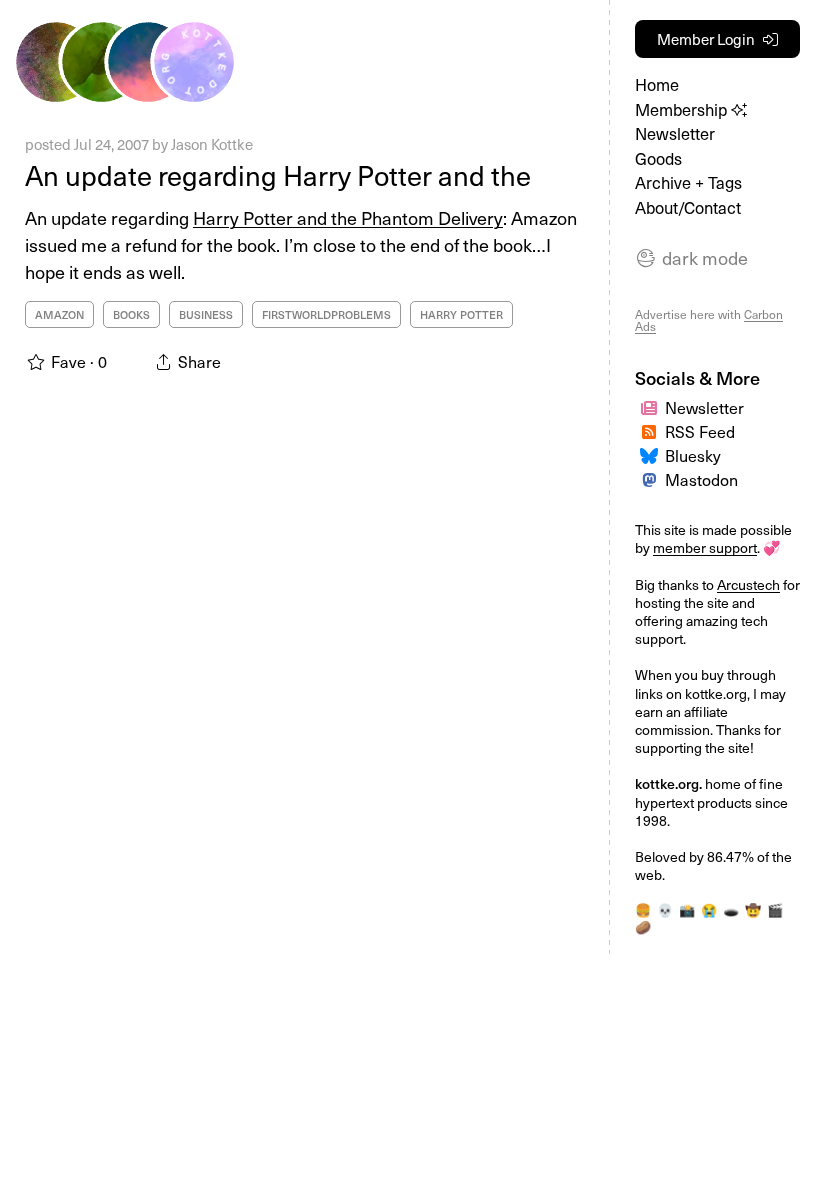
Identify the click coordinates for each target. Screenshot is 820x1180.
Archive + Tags (688, 182)
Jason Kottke (212, 144)
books (131, 314)
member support (705, 547)
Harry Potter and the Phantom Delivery (348, 217)
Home (657, 84)
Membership (683, 109)
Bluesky (693, 455)
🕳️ (731, 909)
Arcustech (748, 584)
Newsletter (675, 133)
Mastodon (701, 479)
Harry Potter (461, 314)
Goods (658, 158)
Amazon (59, 314)
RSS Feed (700, 431)
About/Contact (688, 207)
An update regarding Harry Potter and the (278, 174)
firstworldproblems (326, 314)
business (206, 314)
